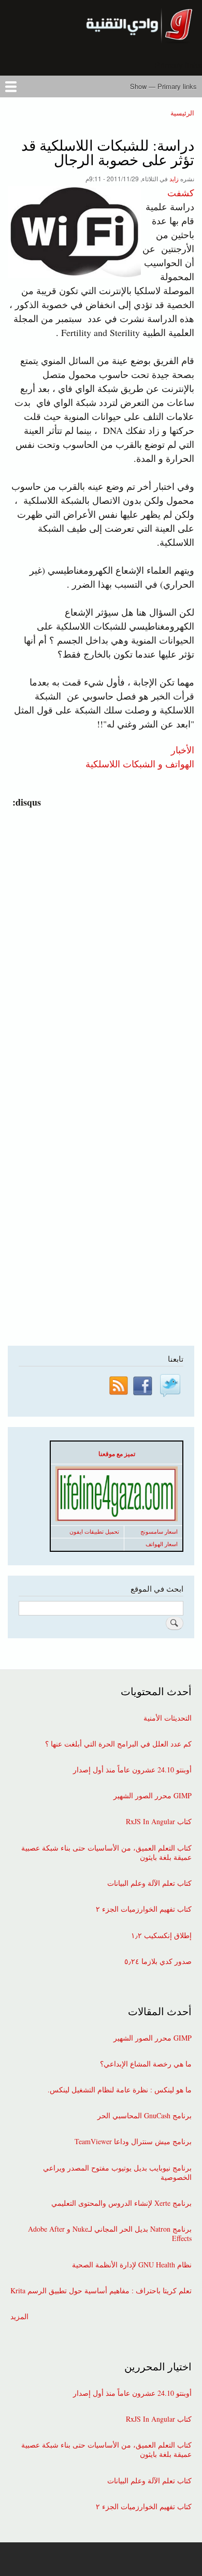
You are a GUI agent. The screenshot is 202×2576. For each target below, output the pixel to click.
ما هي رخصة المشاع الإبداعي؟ (146, 2064)
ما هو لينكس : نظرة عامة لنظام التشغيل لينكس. (120, 2090)
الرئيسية (182, 113)
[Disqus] (99, 939)
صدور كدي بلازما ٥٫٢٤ (158, 1961)
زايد (174, 178)
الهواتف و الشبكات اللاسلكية (140, 763)
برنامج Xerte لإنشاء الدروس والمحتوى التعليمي (121, 2203)
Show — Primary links (163, 86)
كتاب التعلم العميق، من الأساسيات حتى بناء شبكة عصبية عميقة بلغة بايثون (106, 1853)
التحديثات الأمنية (168, 1718)
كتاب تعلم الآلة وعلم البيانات (149, 1883)
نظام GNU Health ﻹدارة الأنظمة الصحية (132, 2265)
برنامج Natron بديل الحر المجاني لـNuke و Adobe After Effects (110, 2234)
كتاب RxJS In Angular (159, 1822)
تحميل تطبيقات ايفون (94, 1532)
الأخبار (183, 749)
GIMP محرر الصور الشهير (153, 1796)
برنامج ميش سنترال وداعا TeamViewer (133, 2142)
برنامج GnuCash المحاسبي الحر (145, 2116)
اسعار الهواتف (162, 1544)
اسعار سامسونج (159, 1532)
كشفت (181, 193)
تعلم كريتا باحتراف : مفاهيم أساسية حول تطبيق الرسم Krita (101, 2291)
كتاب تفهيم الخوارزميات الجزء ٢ (144, 1909)
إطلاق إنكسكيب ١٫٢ (161, 1935)
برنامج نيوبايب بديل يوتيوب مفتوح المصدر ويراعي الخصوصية (117, 2173)
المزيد (19, 2317)
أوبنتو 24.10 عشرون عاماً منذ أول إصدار (132, 1770)
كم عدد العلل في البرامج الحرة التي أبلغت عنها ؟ (118, 1744)
